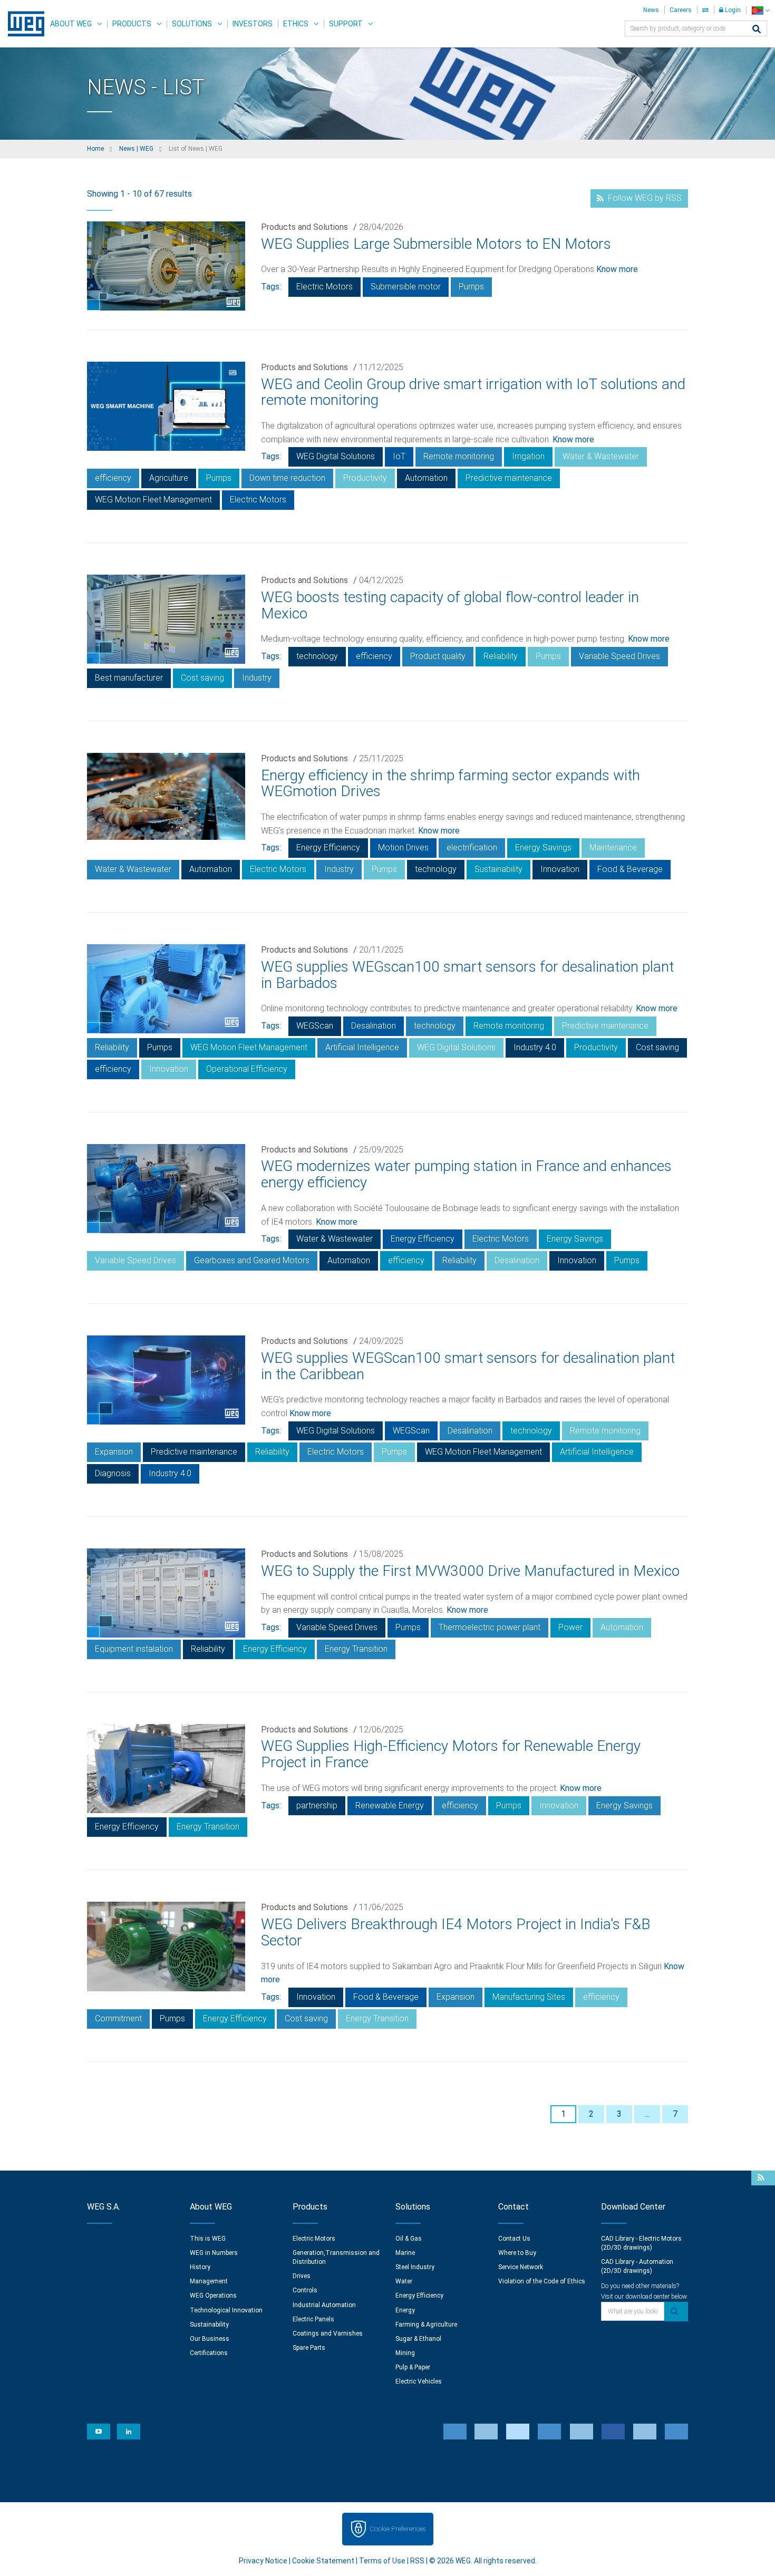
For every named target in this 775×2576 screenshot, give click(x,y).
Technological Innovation (226, 2310)
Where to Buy (517, 2253)
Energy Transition (356, 1649)
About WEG (71, 24)
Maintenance (613, 848)
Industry (257, 678)
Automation (426, 478)
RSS (417, 2561)
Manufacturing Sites (529, 1997)
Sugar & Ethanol (418, 2339)
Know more (617, 269)
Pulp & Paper (413, 2367)
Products (132, 24)
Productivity (365, 478)
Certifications (209, 2353)
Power (570, 1627)
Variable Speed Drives (619, 656)
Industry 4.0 (535, 1047)
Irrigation (528, 456)
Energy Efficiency (328, 848)
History (200, 2267)
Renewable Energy (390, 1805)
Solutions (192, 24)
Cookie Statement (323, 2561)
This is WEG (208, 2239)
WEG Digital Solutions (336, 456)
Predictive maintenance (509, 478)
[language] (761, 10)
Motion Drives (403, 848)
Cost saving (202, 678)
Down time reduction (287, 478)
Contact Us (514, 2239)
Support (346, 24)
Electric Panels (313, 2319)
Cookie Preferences (398, 2529)
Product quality (438, 656)
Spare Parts (309, 2348)
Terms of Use (382, 2561)
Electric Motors (324, 287)
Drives (302, 2276)
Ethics (296, 24)
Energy (405, 2310)
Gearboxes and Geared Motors (252, 1260)
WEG (22, 24)
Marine (405, 2253)
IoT (399, 456)
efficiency (113, 478)
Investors (253, 24)
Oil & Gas (409, 2239)
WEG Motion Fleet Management (153, 500)
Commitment (118, 2018)
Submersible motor (406, 287)
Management (209, 2281)
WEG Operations (213, 2296)
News (651, 10)
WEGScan (315, 1026)
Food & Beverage (630, 869)
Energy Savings (543, 848)
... (647, 2114)
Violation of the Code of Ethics (542, 2281)
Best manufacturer (129, 678)
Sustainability (498, 869)
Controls (305, 2290)
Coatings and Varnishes (328, 2333)
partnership (317, 1805)
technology (317, 656)
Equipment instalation (134, 1649)
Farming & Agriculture (426, 2325)
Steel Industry (415, 2267)
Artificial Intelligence (362, 1047)
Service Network (521, 2267)
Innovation (560, 869)
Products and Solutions (304, 227)
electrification (472, 848)
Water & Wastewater (601, 456)
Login (732, 10)
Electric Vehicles (419, 2381)
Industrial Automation (324, 2305)
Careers (681, 10)
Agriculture (169, 478)
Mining (405, 2353)
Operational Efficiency (247, 1069)
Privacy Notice (263, 2561)
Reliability (501, 656)
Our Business (210, 2339)
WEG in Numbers (214, 2253)
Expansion (114, 1452)
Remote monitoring (459, 456)
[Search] (757, 30)
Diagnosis (113, 1473)
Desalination (374, 1026)
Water (404, 2281)
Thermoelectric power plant (490, 1627)
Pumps (471, 287)
